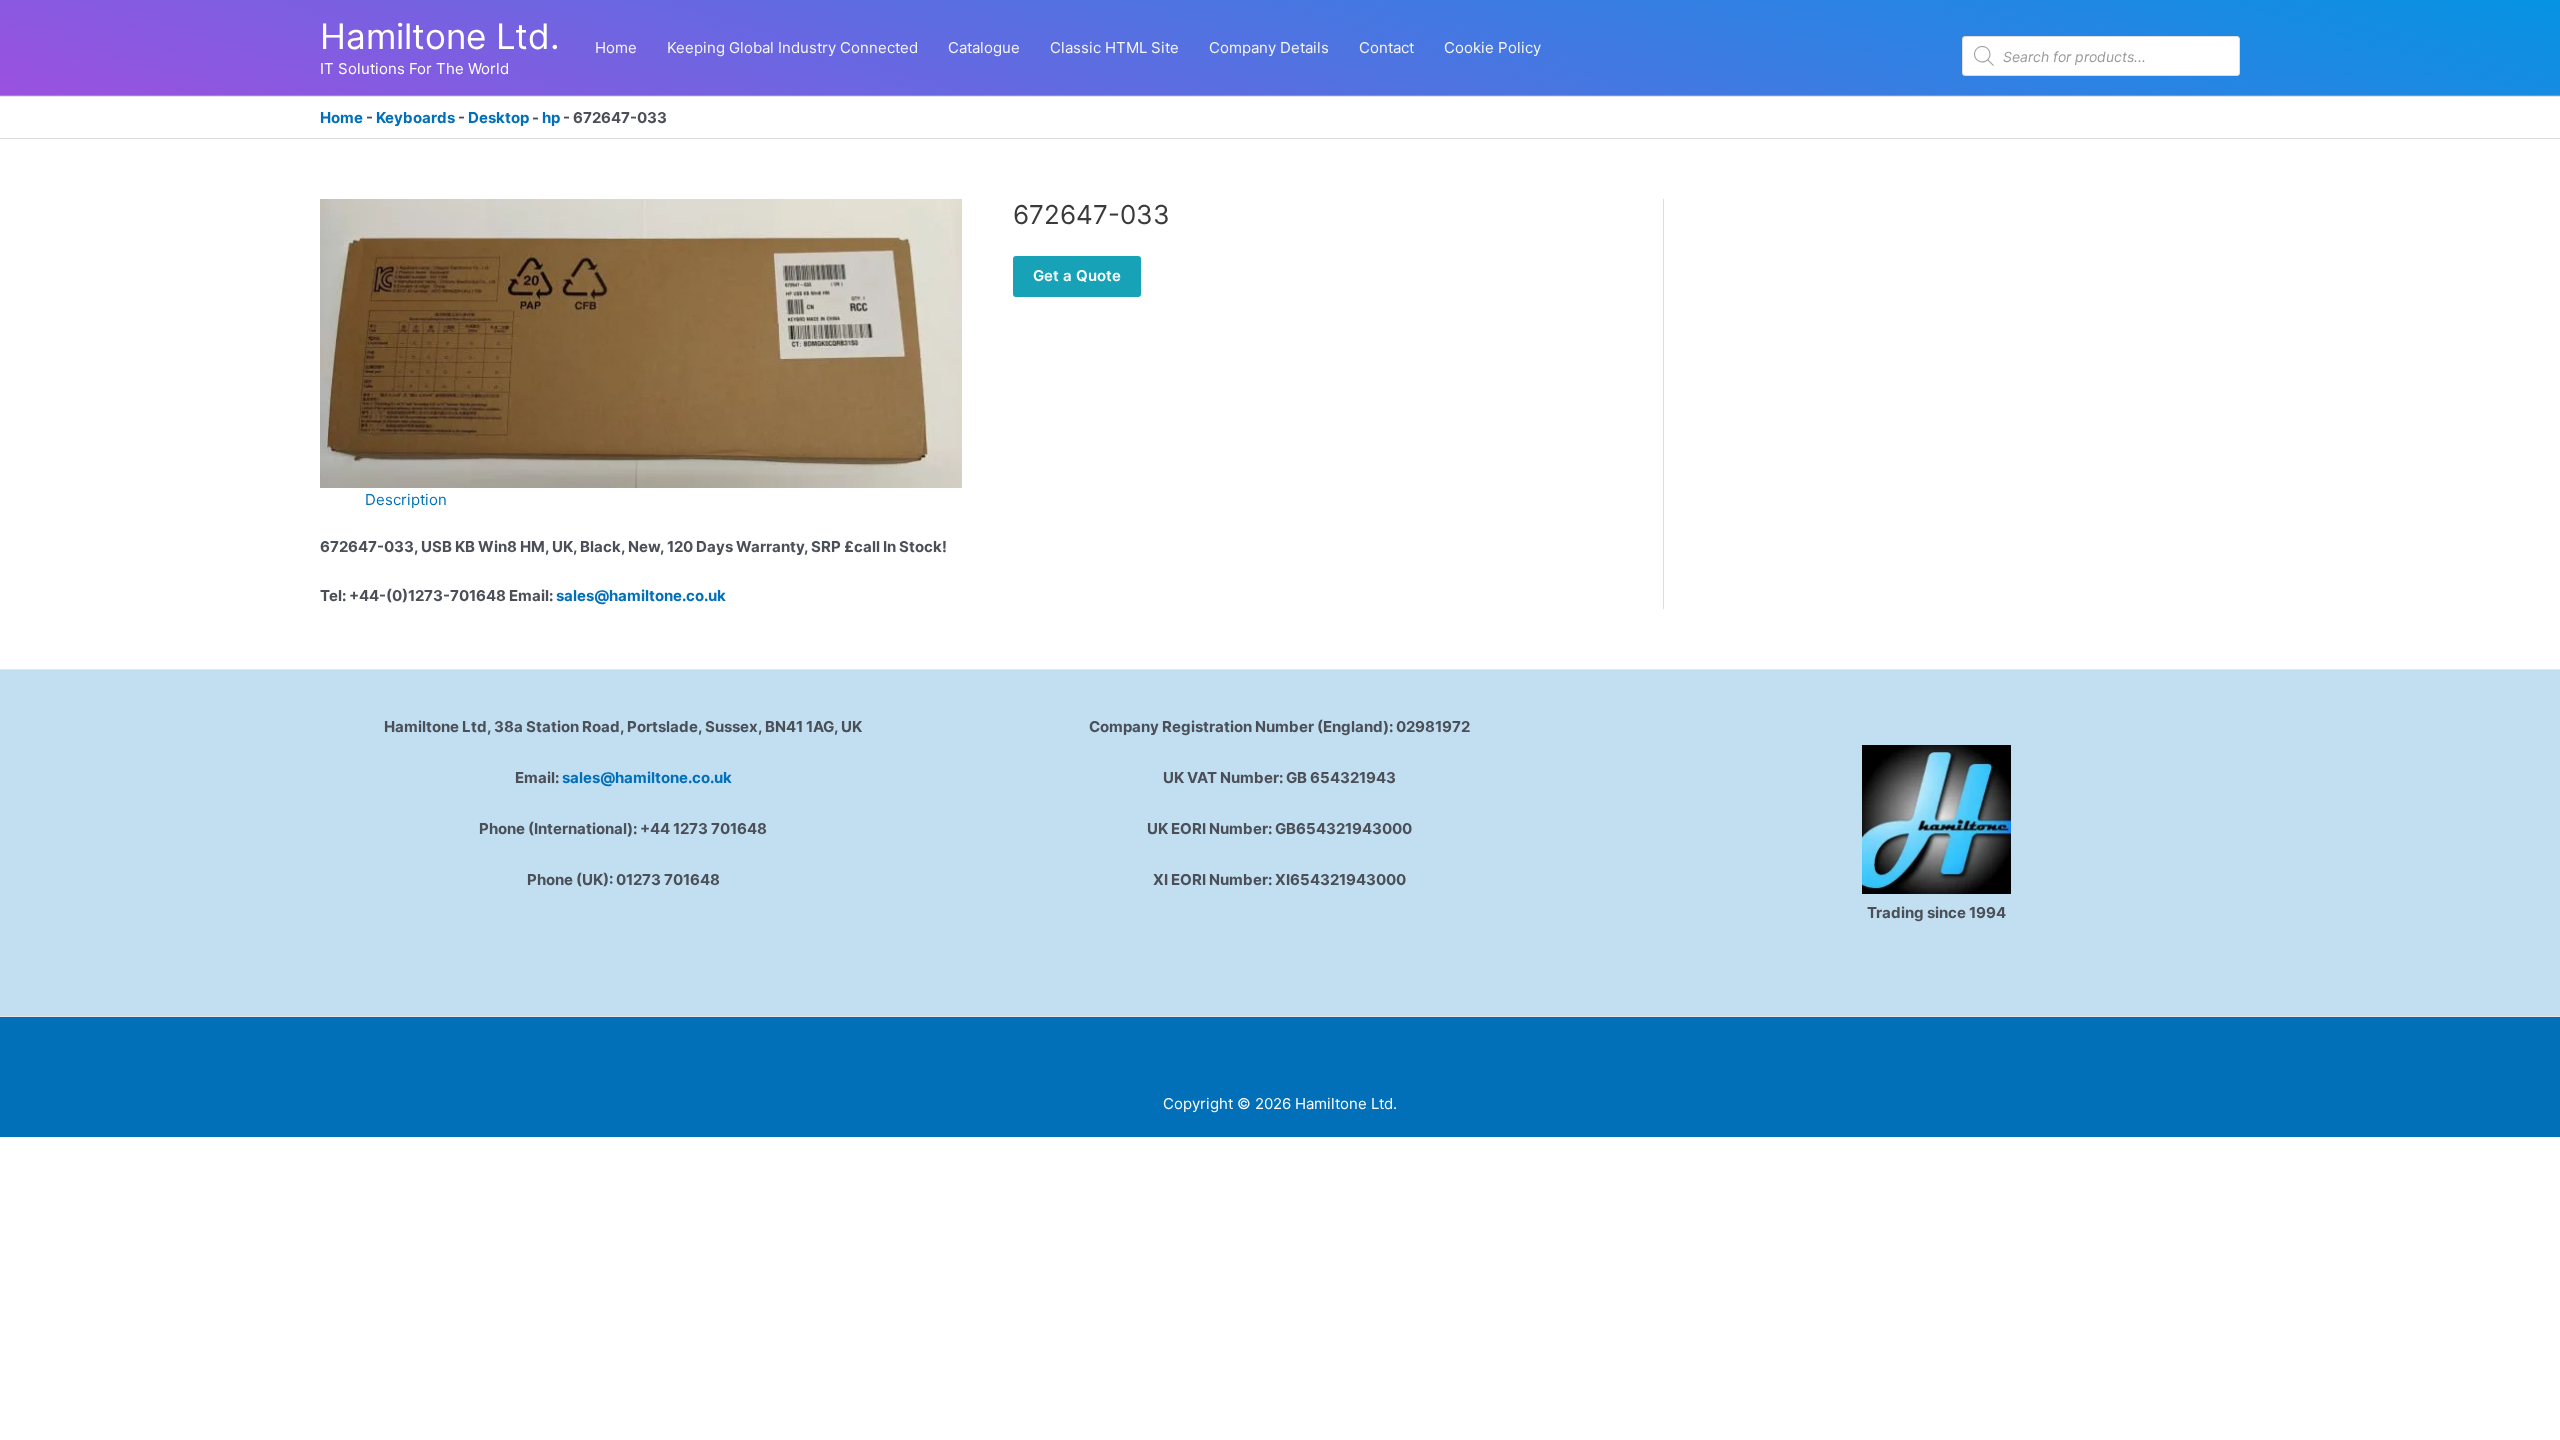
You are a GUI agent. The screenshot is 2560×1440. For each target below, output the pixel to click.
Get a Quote (1077, 275)
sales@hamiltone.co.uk (641, 595)
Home (341, 117)
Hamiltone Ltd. (440, 36)
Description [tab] (406, 499)
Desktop (498, 117)
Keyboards (415, 117)
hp (551, 117)
